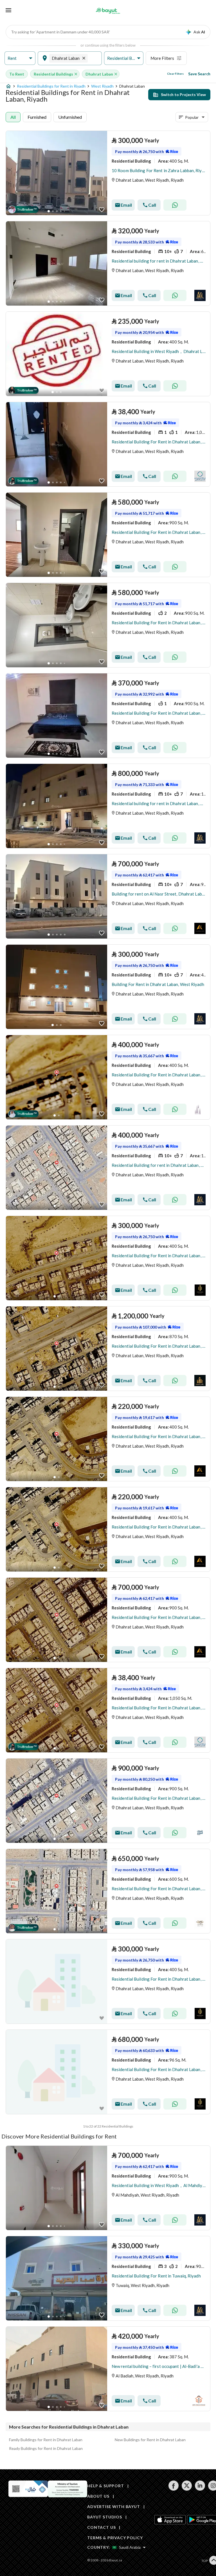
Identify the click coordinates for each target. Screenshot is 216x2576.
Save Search (199, 74)
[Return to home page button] (108, 11)
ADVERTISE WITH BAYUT (114, 2506)
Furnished (37, 117)
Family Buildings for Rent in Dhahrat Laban (46, 2440)
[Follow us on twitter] (187, 2489)
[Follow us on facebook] (173, 2489)
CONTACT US (101, 2527)
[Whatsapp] (175, 205)
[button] (20, 58)
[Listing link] (108, 173)
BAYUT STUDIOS (105, 2517)
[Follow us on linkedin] (200, 2489)
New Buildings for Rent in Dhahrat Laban (150, 2440)
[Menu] (8, 10)
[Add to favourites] (102, 210)
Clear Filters (175, 74)
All (13, 117)
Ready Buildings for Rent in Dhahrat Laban (46, 2448)
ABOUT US (98, 2496)
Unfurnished (70, 117)
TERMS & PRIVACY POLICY (115, 2538)
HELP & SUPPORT (106, 2486)
